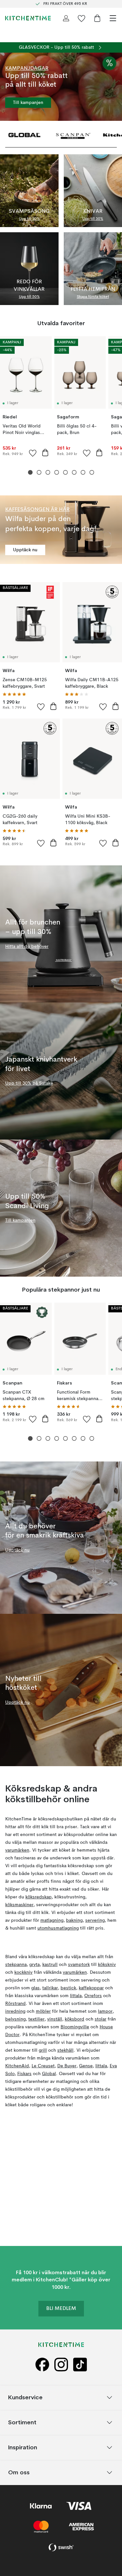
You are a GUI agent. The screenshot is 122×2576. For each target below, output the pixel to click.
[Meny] (113, 18)
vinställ (55, 2019)
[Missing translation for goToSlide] (39, 472)
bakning (74, 1920)
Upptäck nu (25, 550)
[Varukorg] (97, 18)
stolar (101, 2019)
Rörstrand (15, 2004)
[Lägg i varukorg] (45, 453)
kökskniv (107, 1965)
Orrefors (93, 1996)
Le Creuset (43, 2066)
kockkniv (23, 1972)
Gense (86, 2066)
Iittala (76, 1996)
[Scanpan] (73, 134)
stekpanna (16, 1965)
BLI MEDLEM (61, 2309)
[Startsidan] (28, 18)
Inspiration (23, 2447)
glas (35, 1988)
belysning (15, 2019)
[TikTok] (80, 2365)
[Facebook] (42, 2365)
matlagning (52, 1920)
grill (43, 2050)
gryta (34, 1965)
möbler (43, 2011)
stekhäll (65, 2050)
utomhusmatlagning (58, 1928)
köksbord (75, 2019)
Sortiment (22, 2422)
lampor (105, 2011)
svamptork (79, 1965)
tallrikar (50, 1988)
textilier (36, 2019)
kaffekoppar (91, 1988)
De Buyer (67, 2066)
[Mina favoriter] (82, 18)
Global (49, 2074)
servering (95, 1920)
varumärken (17, 1850)
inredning (15, 2011)
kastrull (50, 1965)
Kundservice (25, 2397)
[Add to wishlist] (33, 453)
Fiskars (24, 2074)
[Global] (24, 134)
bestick (68, 1988)
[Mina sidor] (66, 18)
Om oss (19, 2472)
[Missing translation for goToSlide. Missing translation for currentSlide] (30, 472)
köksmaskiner (19, 1905)
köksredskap (39, 1897)
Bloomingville (75, 2027)
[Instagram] (61, 2365)
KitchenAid (17, 2066)
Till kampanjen (28, 103)
